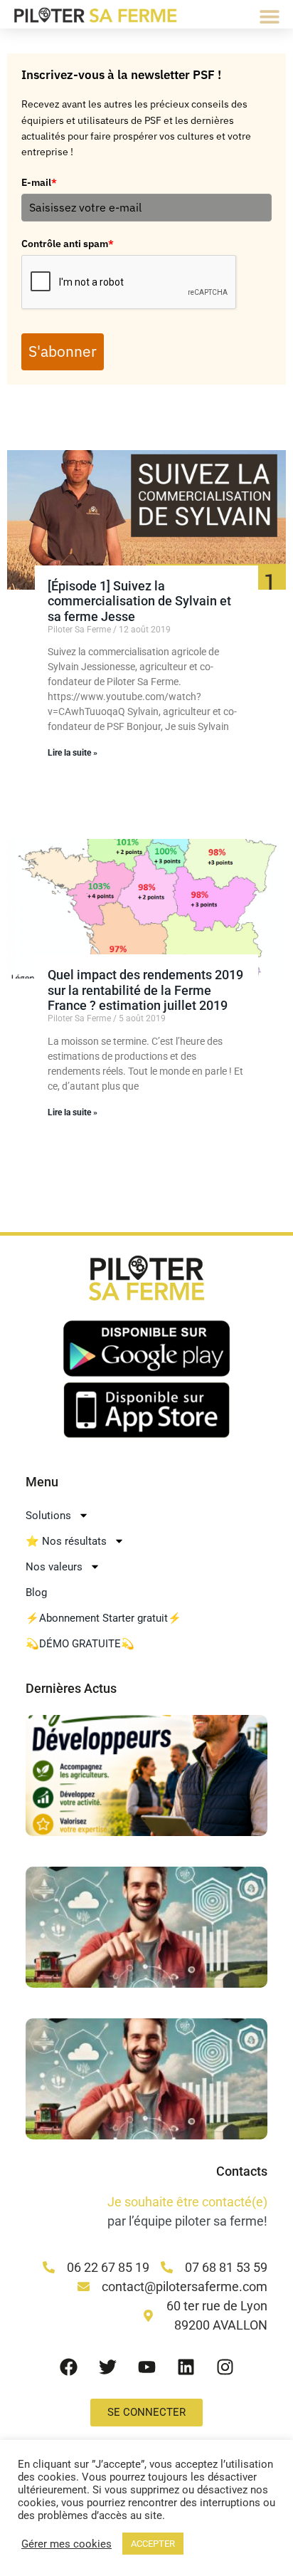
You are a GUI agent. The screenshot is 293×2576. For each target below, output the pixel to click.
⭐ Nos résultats (66, 1541)
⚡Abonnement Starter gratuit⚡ (103, 1618)
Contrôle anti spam (68, 244)
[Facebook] (68, 2367)
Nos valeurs (54, 1567)
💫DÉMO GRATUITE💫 (80, 1644)
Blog (36, 1592)
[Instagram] (225, 2367)
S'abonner (63, 351)
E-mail (39, 182)
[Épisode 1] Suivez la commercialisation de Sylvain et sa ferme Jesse (139, 601)
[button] (270, 16)
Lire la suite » (73, 753)
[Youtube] (146, 2367)
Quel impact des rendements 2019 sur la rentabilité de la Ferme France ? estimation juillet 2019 (145, 990)
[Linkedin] (186, 2367)
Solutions (48, 1516)
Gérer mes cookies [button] (66, 2544)
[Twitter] (107, 2367)
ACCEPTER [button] (153, 2544)
